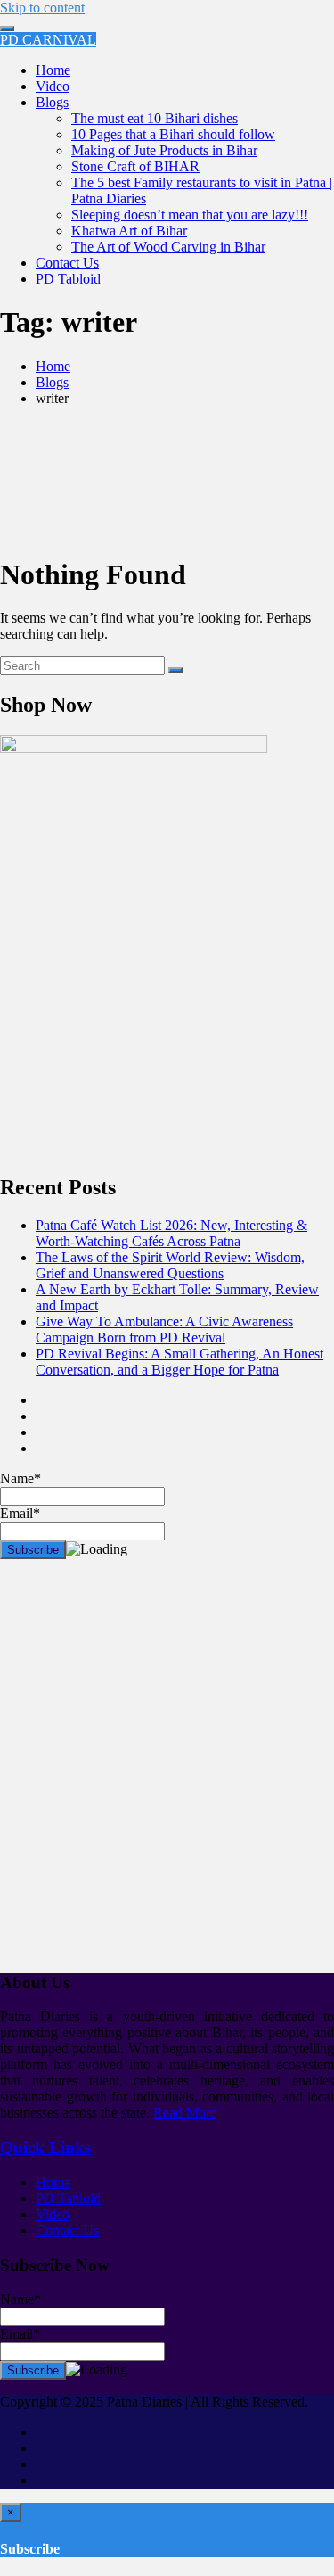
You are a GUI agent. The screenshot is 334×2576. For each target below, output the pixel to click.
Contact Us (67, 263)
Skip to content (42, 8)
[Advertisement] (167, 1773)
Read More (185, 2113)
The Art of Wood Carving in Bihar (168, 247)
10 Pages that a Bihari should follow (173, 134)
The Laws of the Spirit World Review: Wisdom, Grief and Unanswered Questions (170, 1265)
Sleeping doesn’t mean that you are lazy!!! (190, 215)
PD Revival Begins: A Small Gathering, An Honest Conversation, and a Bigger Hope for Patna (179, 1362)
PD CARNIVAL (48, 40)
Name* (20, 2299)
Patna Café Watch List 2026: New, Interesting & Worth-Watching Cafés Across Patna (171, 1233)
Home (53, 70)
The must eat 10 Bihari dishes (155, 118)
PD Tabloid (68, 279)
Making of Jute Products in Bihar (164, 150)
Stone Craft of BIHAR (135, 166)
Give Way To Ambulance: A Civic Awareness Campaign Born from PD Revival (164, 1329)
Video (53, 86)
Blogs (52, 102)
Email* (20, 2334)
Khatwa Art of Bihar (129, 231)
